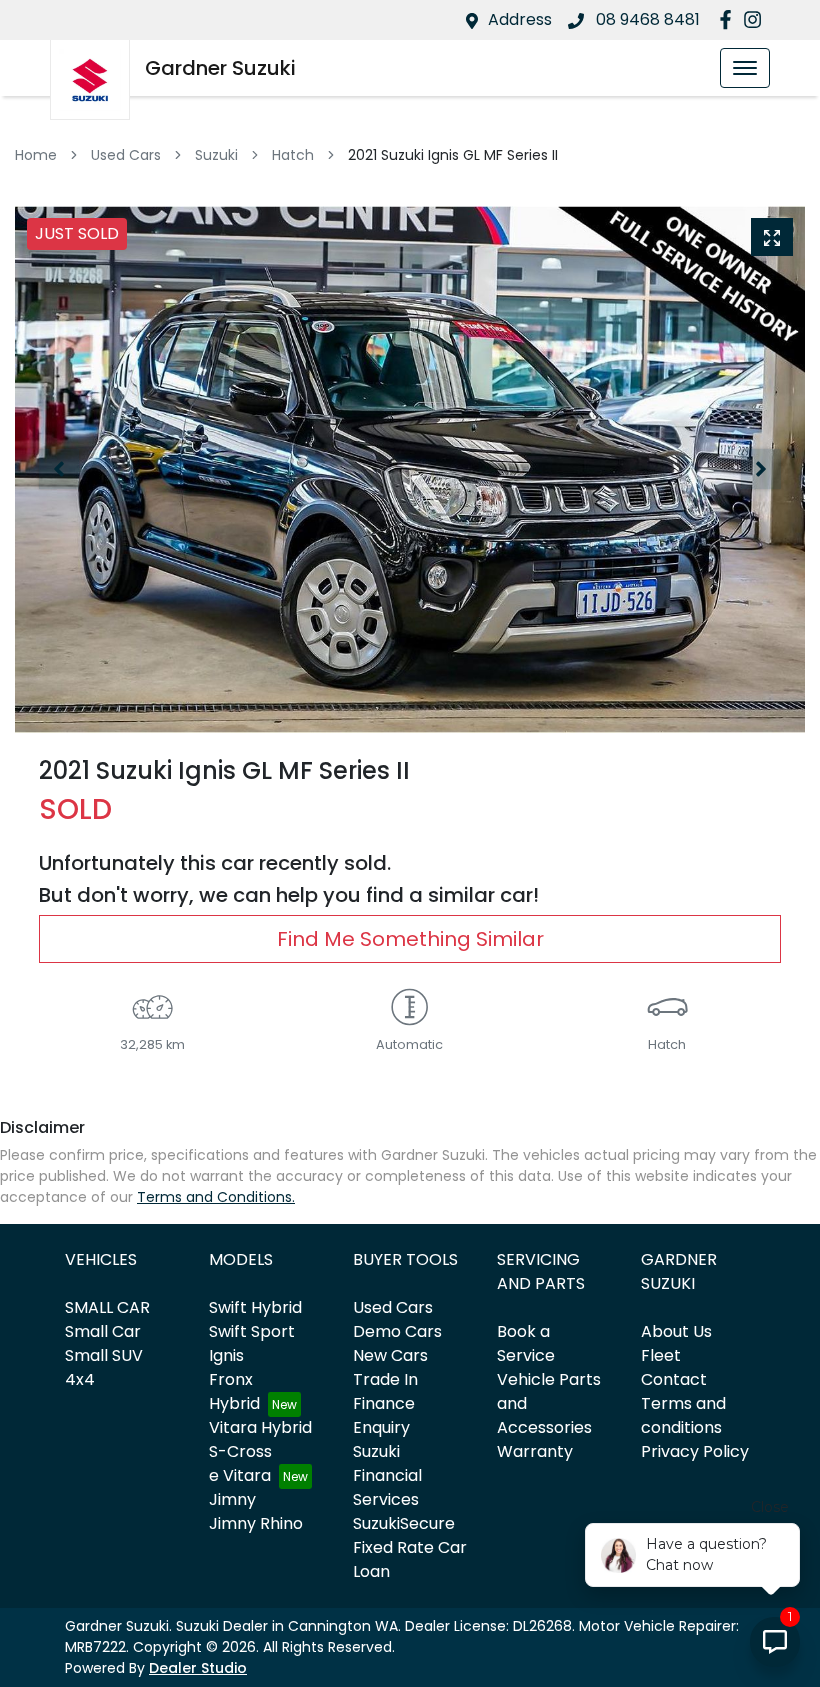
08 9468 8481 (646, 19)
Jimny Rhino (256, 1523)
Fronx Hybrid (234, 1391)
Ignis (226, 1355)
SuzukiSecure (404, 1523)
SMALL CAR (107, 1307)
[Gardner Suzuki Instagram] (756, 19)
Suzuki (216, 155)
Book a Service (526, 1343)
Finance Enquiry (384, 1415)
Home (36, 155)
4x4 (80, 1379)
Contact (674, 1379)
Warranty (535, 1451)
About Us (676, 1331)
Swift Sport (252, 1331)
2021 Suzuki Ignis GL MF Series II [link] (453, 155)
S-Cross (240, 1451)
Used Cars (126, 155)
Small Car (103, 1331)
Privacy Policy (695, 1451)
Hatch (293, 155)
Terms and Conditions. (216, 1197)
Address (520, 19)
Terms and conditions (683, 1415)
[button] (745, 68)
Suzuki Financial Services (387, 1475)
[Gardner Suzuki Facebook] (729, 19)
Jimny (232, 1499)
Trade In (385, 1379)
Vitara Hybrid (260, 1427)
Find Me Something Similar (410, 939)
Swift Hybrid (255, 1307)
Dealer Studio (198, 1668)
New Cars (390, 1355)
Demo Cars (397, 1331)
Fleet (661, 1355)
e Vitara (240, 1475)
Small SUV (104, 1355)
